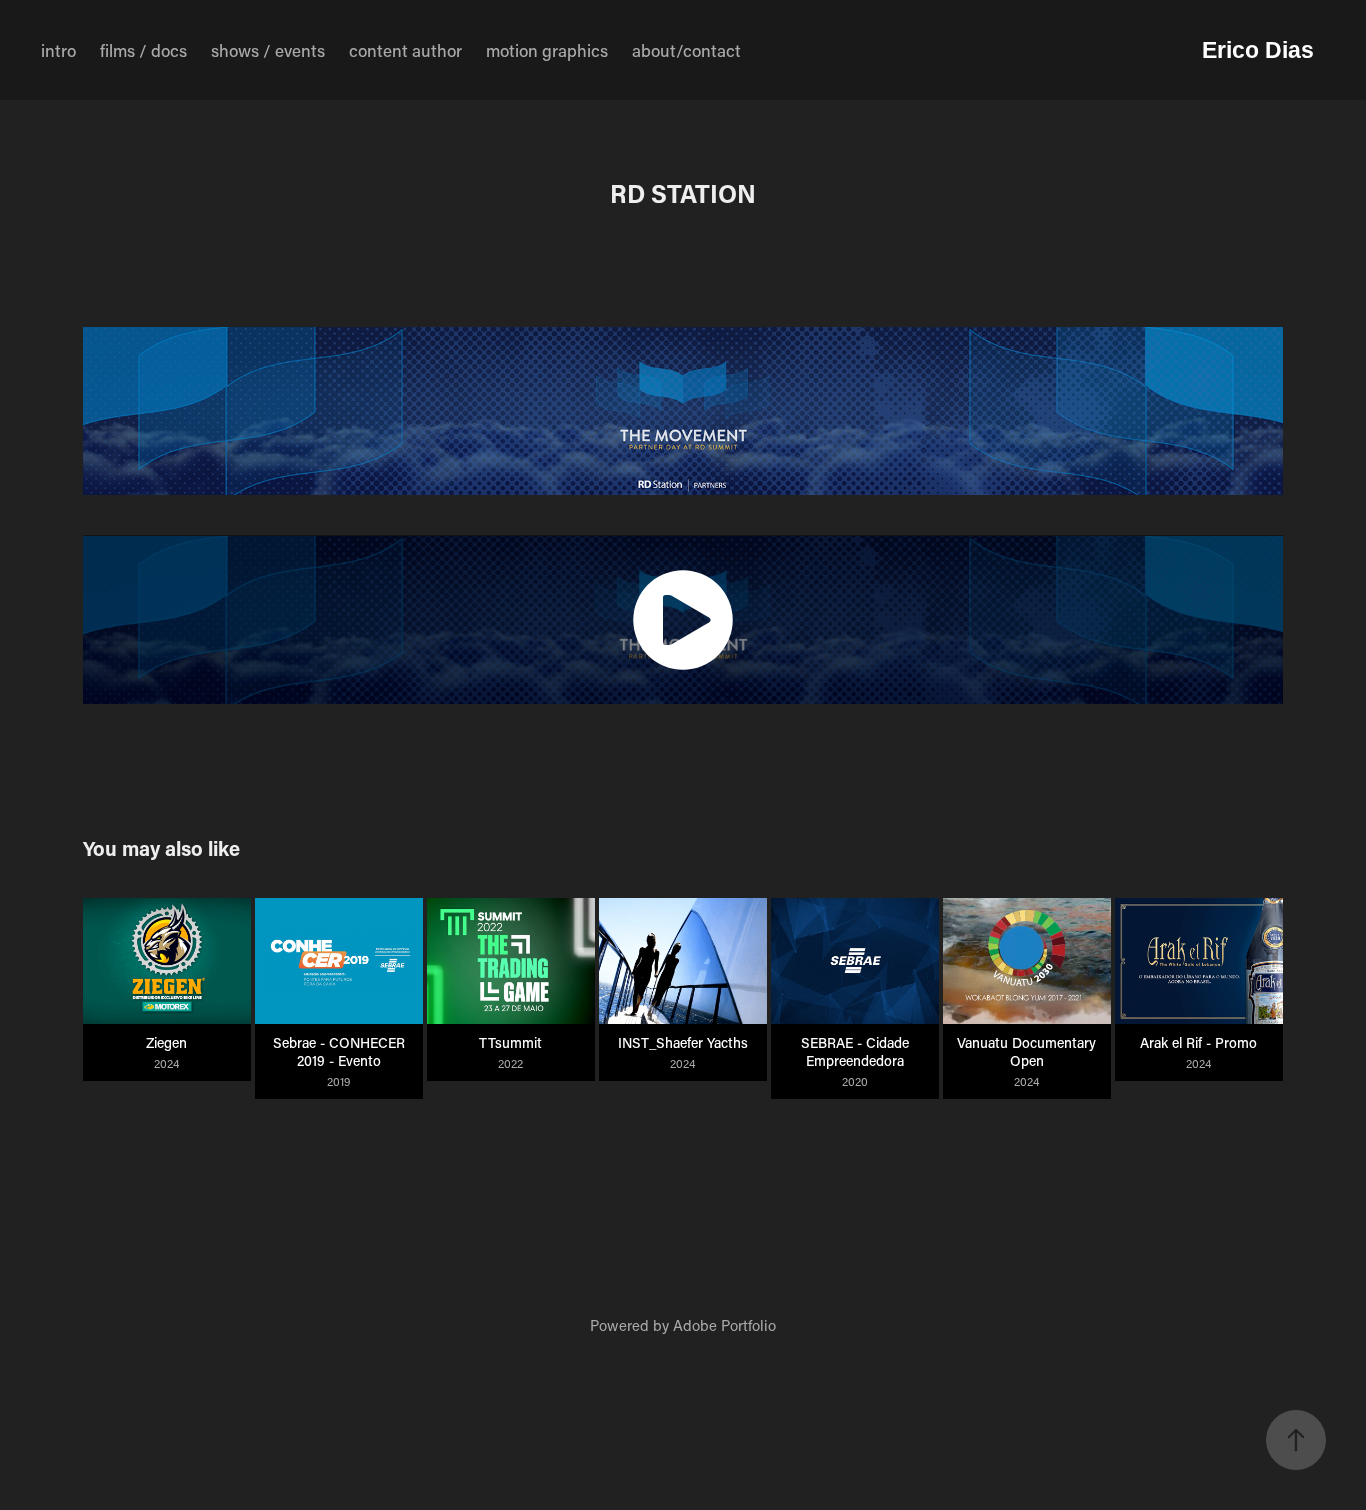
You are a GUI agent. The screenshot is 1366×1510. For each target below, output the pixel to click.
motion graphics (547, 50)
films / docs (143, 50)
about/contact (686, 50)
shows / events (268, 50)
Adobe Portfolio (724, 1325)
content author (405, 50)
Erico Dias (1258, 50)
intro (58, 50)
